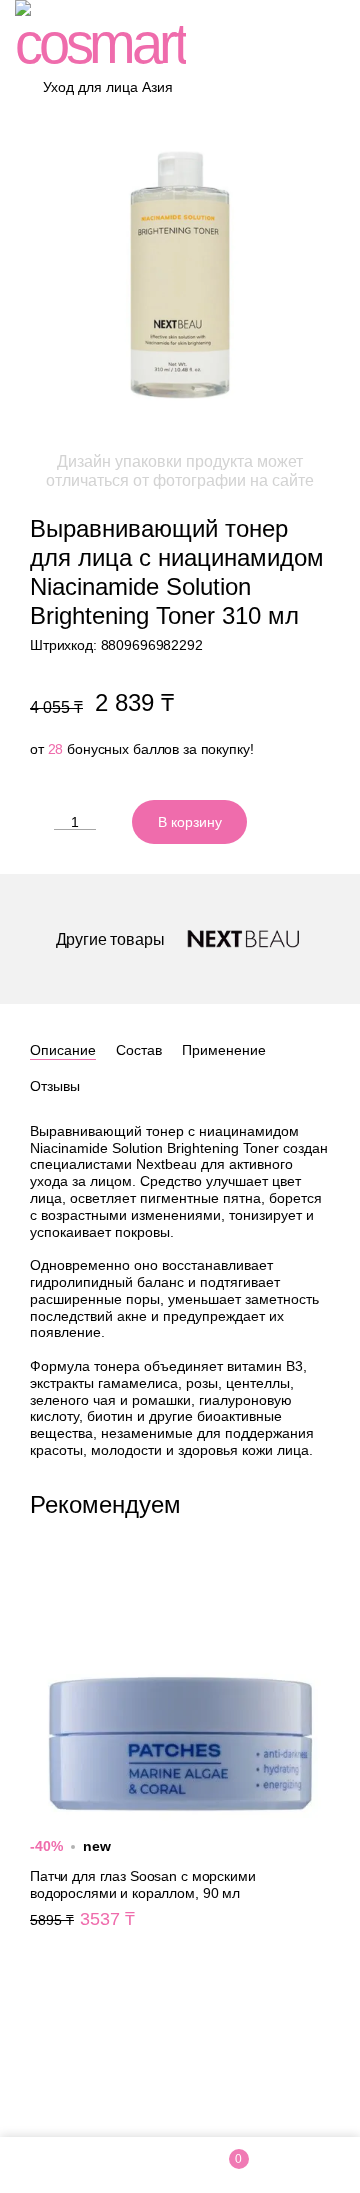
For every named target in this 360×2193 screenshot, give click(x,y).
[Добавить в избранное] (275, 822)
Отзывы (55, 1086)
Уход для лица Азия (108, 87)
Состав (139, 1050)
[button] (322, 1502)
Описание (63, 1050)
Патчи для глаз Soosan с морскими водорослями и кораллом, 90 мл (180, 1753)
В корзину (190, 822)
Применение (224, 1050)
